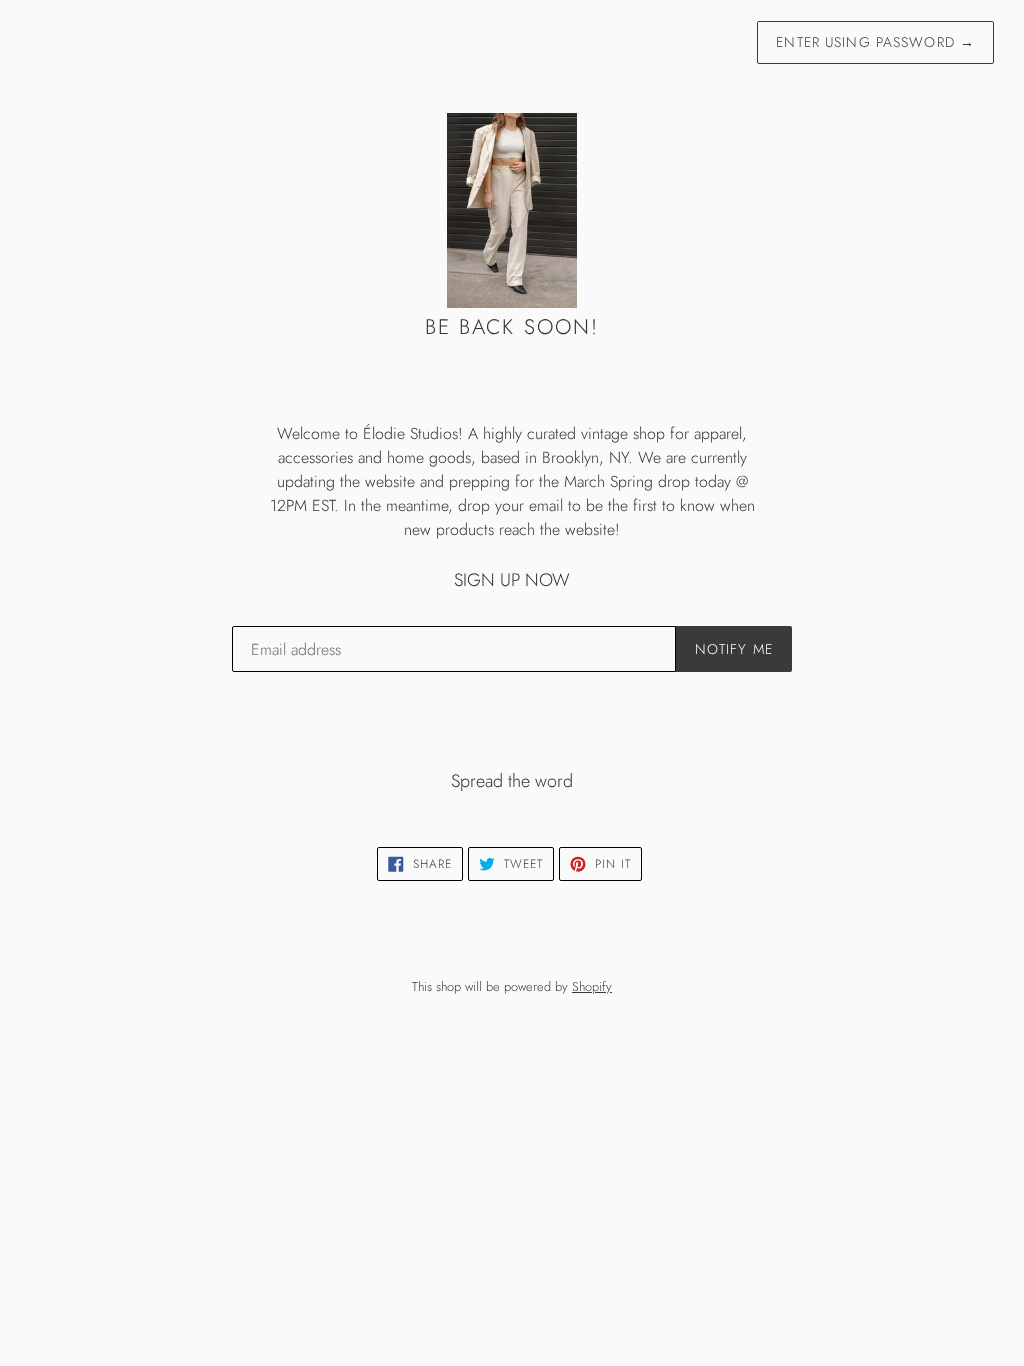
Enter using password (875, 42)
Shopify (592, 986)
